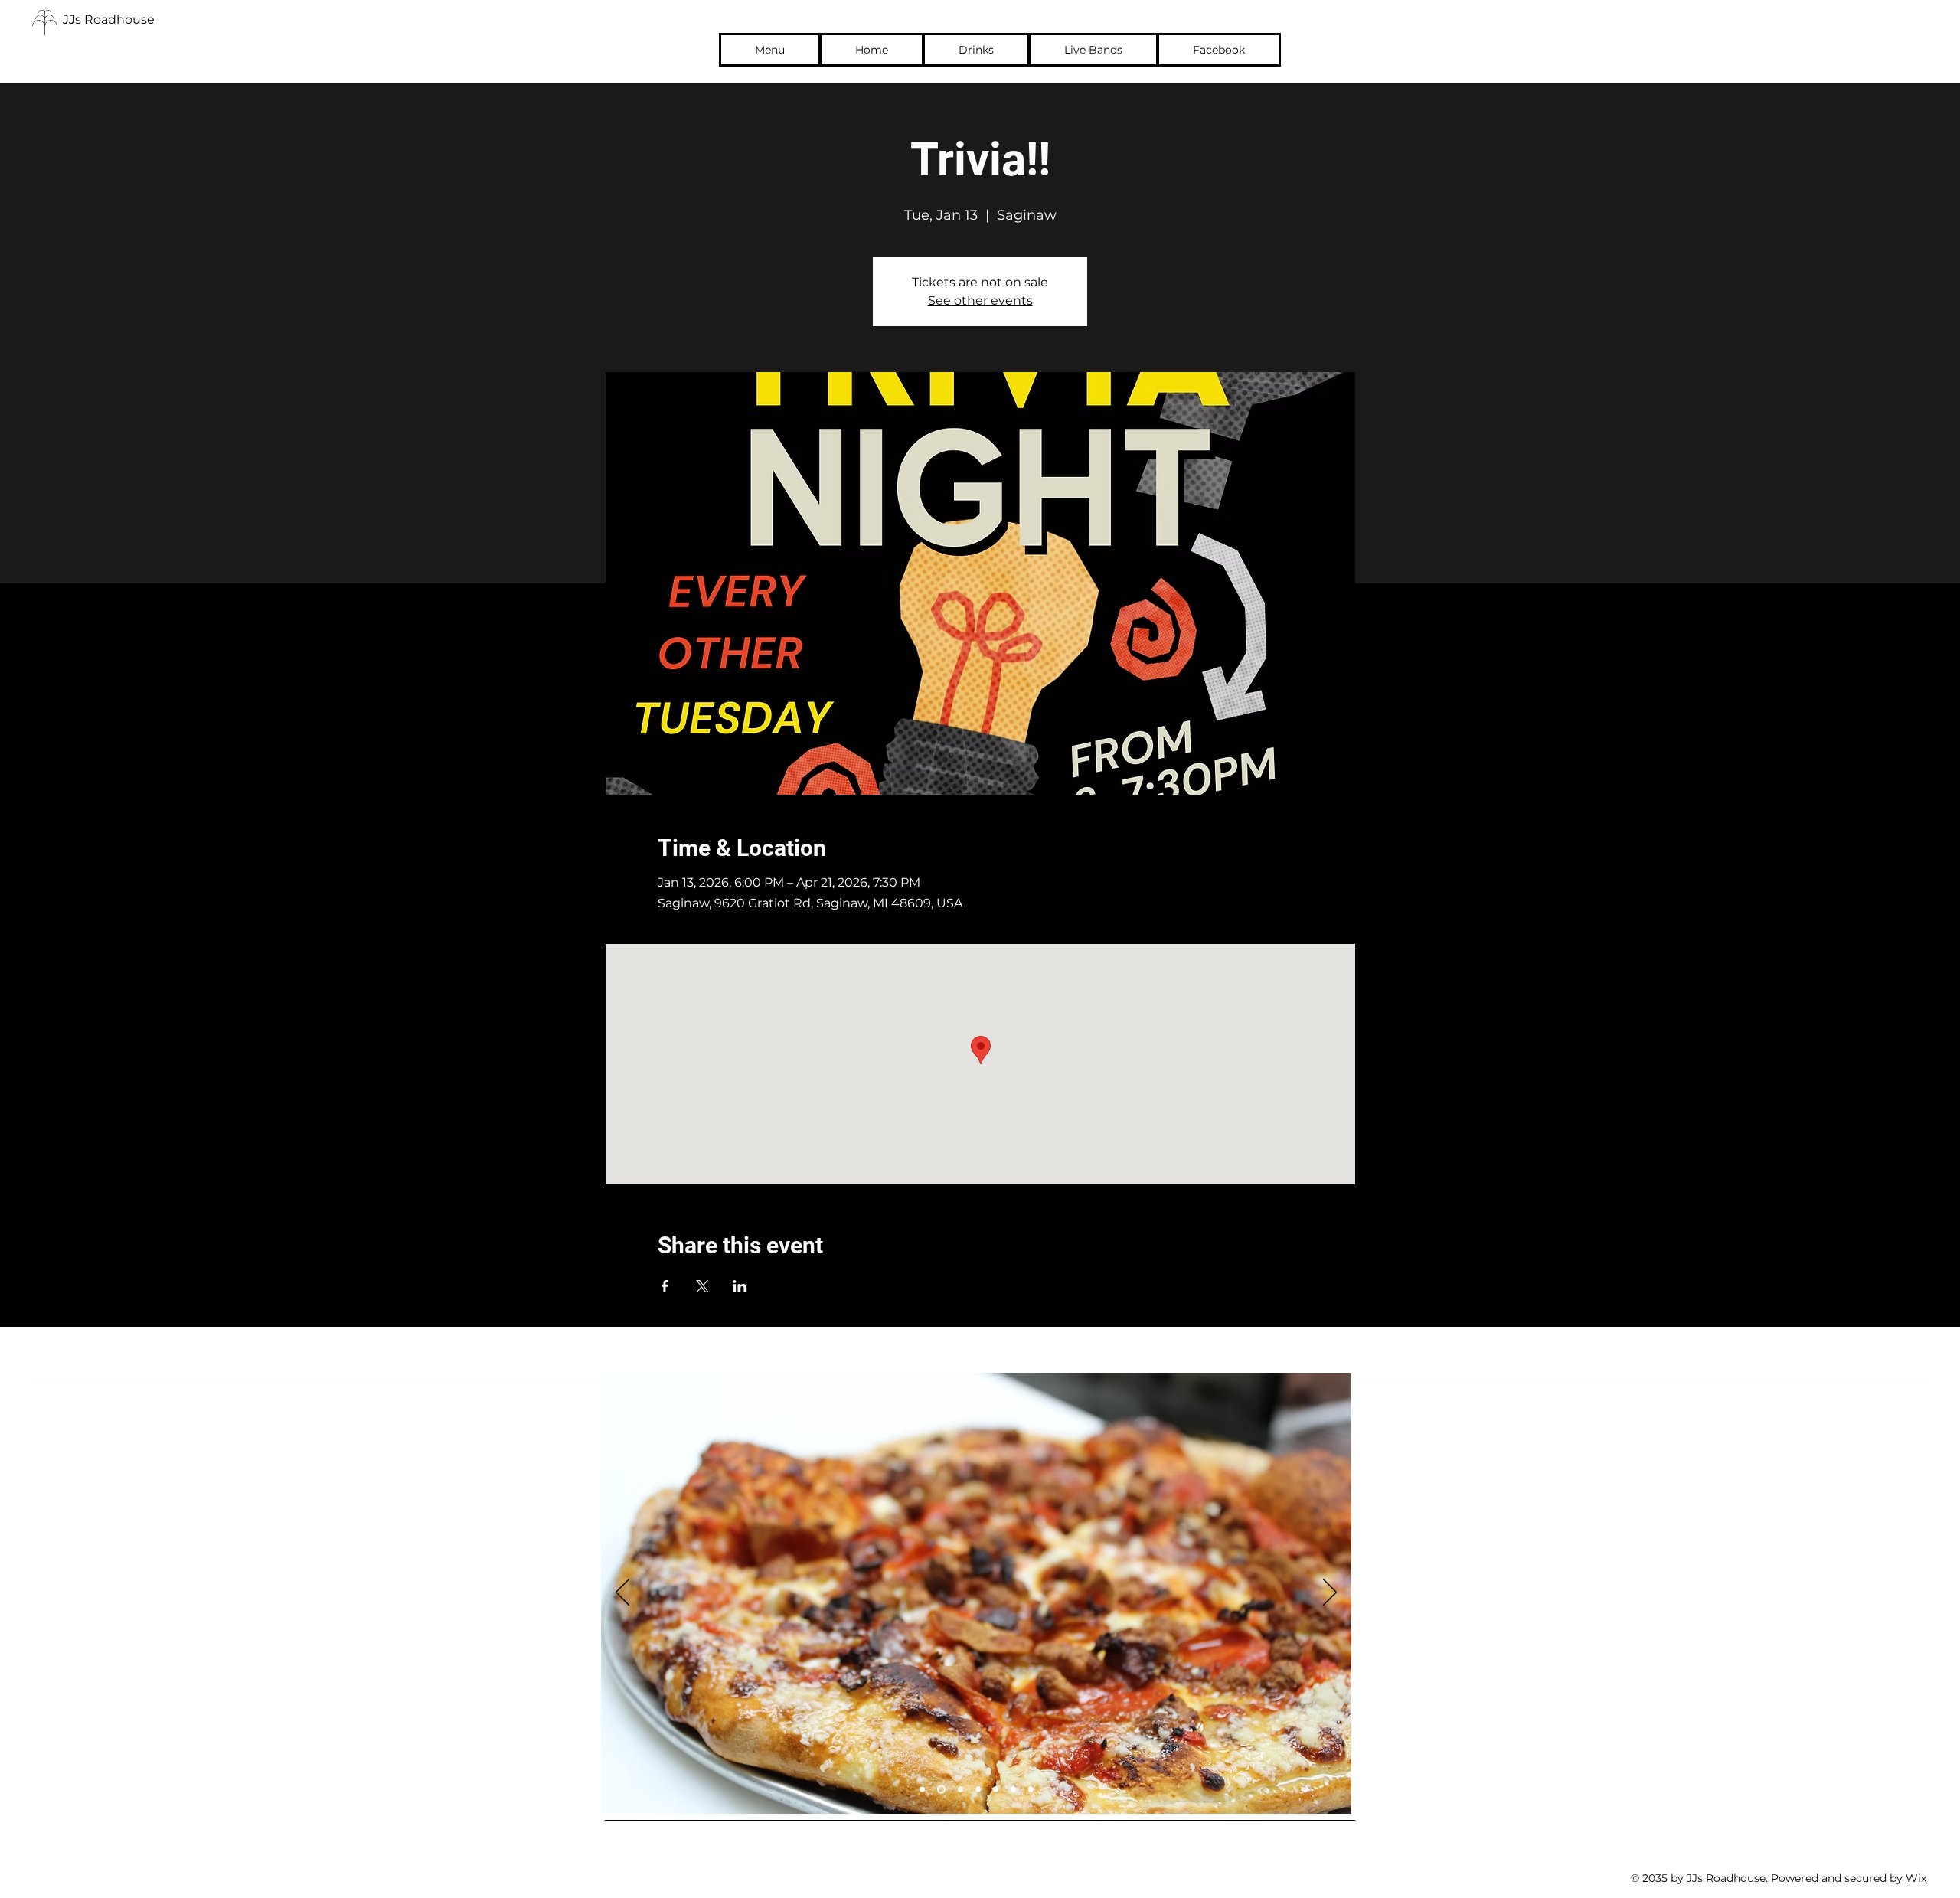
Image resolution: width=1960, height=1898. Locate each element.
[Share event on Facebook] (665, 1286)
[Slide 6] (1013, 1790)
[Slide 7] (1031, 1790)
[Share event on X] (702, 1286)
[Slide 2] (941, 1790)
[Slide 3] (960, 1790)
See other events (980, 301)
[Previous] (622, 1593)
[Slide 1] (922, 1790)
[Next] (1330, 1593)
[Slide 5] (996, 1790)
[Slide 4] (978, 1790)
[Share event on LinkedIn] (740, 1286)
